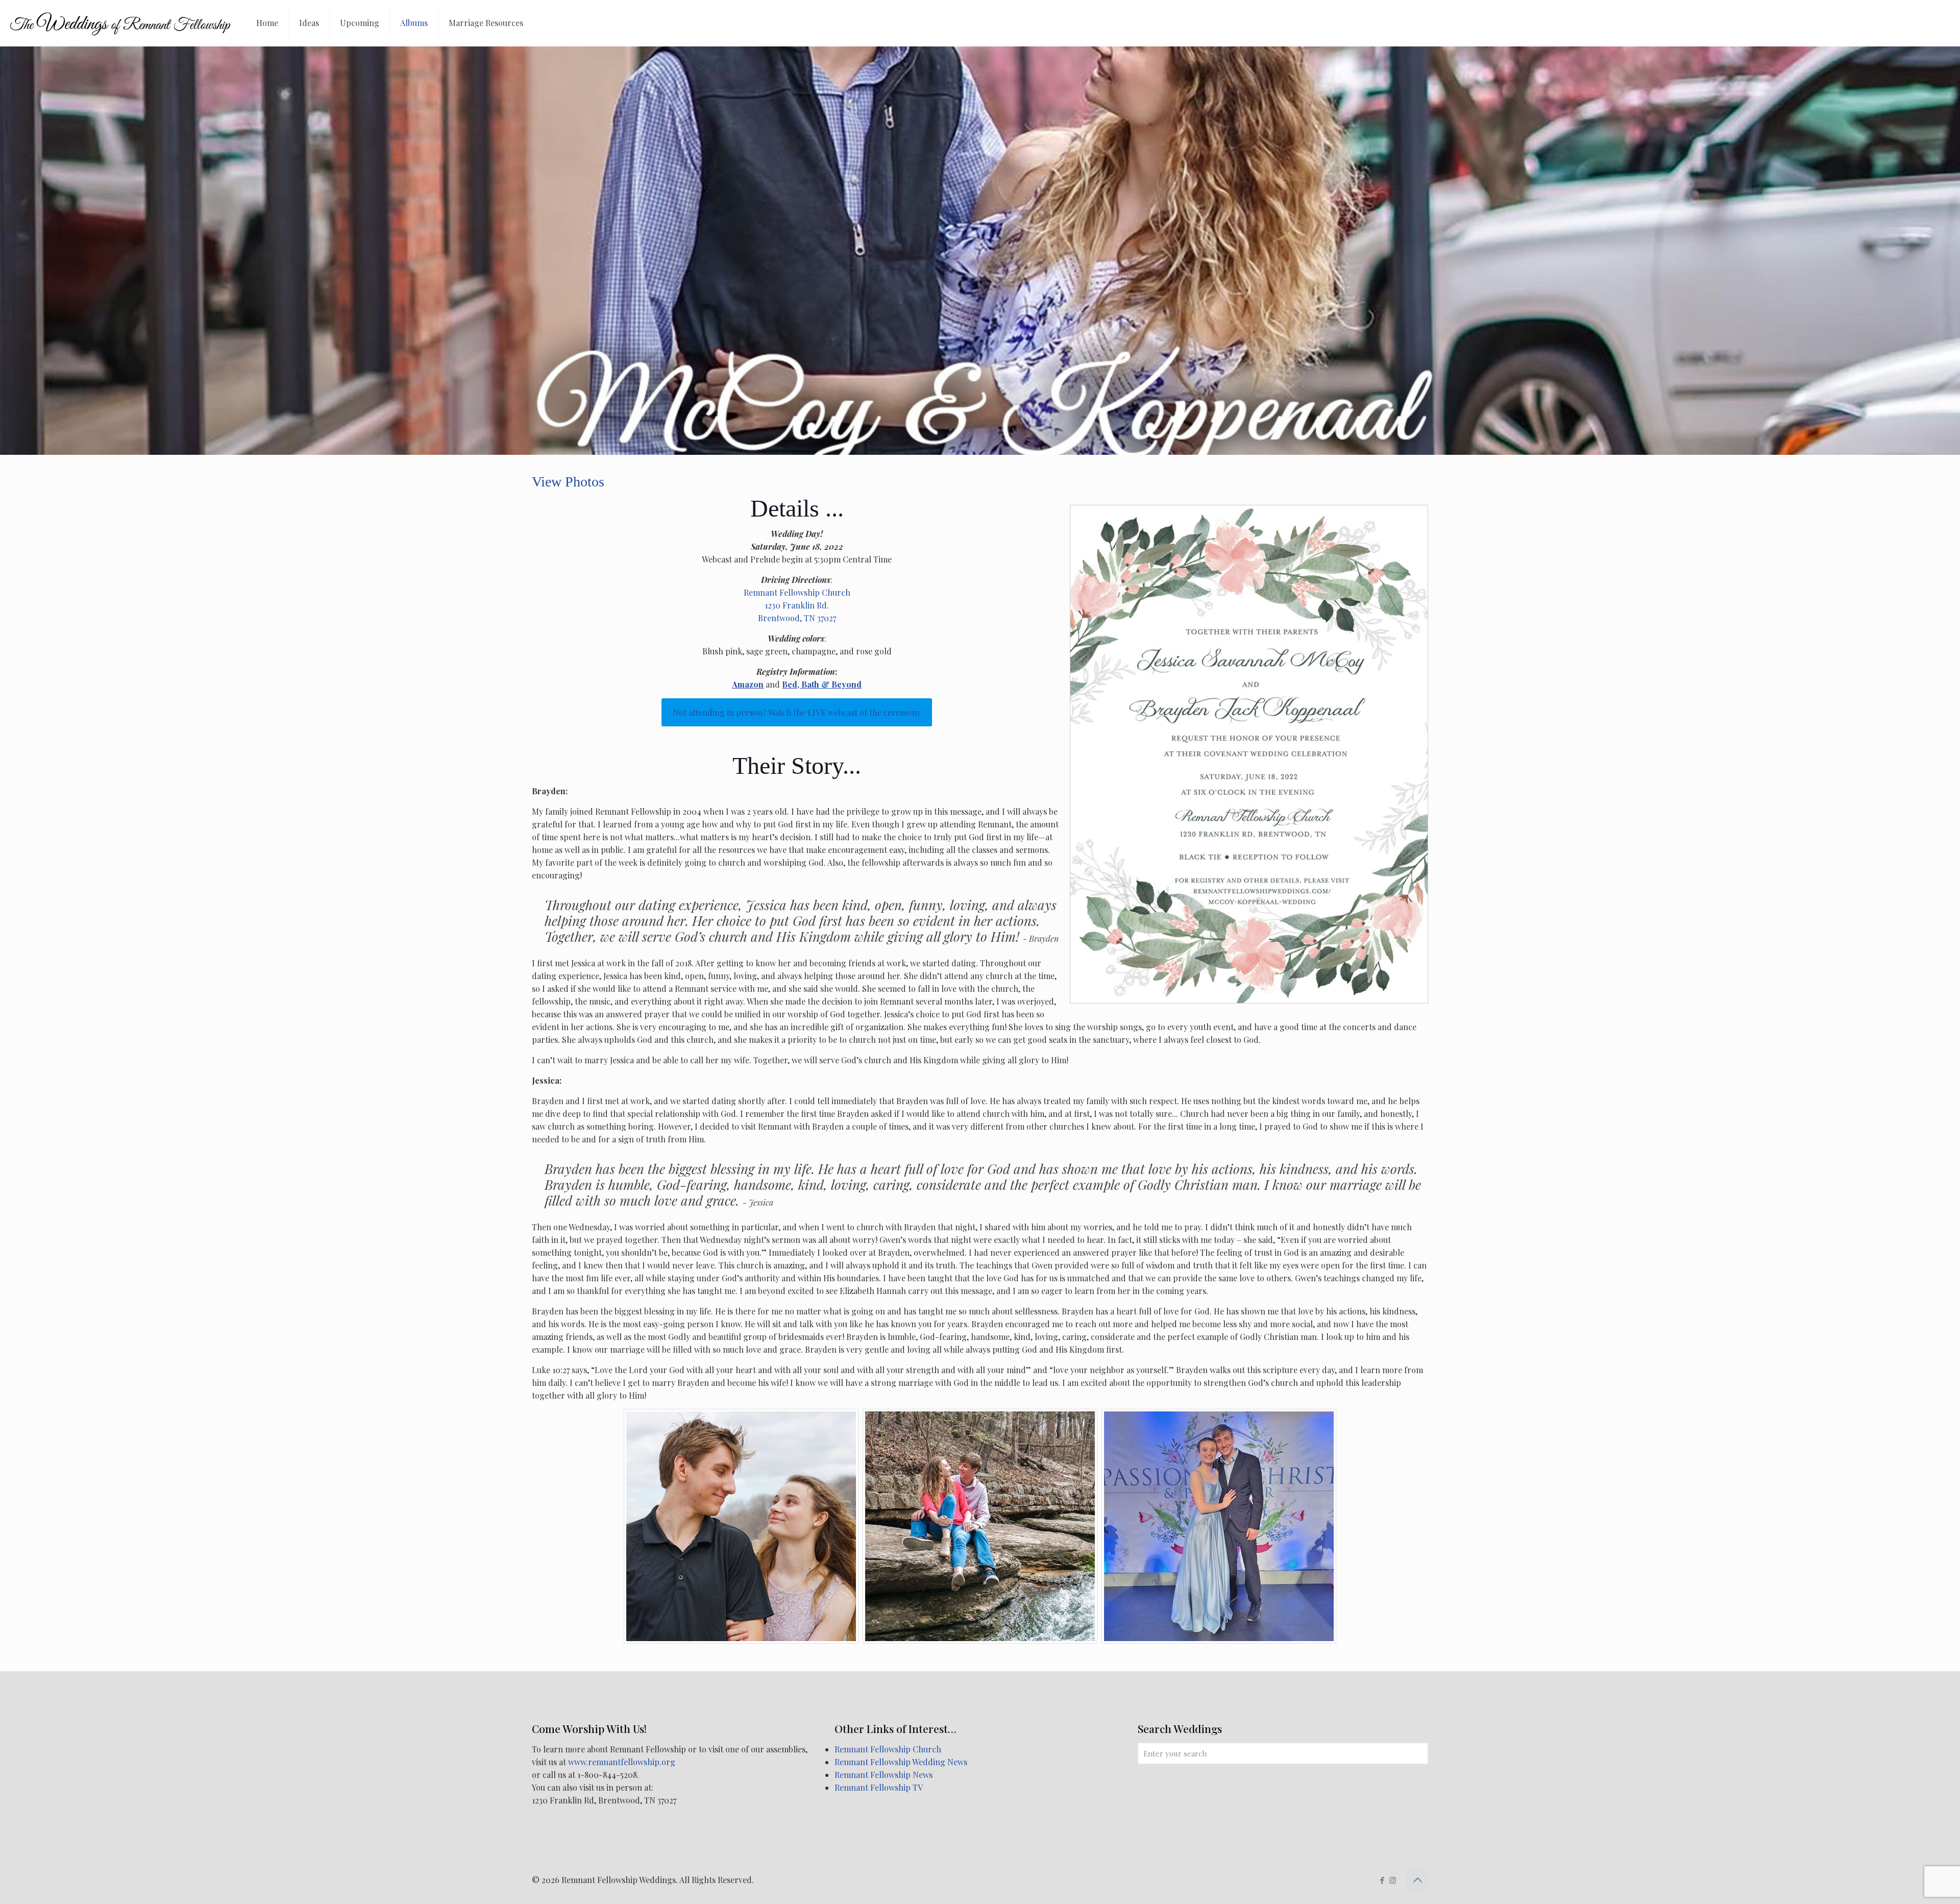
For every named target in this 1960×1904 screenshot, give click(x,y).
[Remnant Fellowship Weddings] (120, 23)
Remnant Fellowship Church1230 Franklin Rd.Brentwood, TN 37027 (797, 605)
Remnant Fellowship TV (879, 1787)
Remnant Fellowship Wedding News (901, 1762)
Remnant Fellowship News (884, 1775)
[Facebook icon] (1382, 1880)
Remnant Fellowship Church (888, 1749)
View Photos (568, 482)
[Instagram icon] (1393, 1880)
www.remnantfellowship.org (622, 1762)
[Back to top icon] (1417, 1879)
